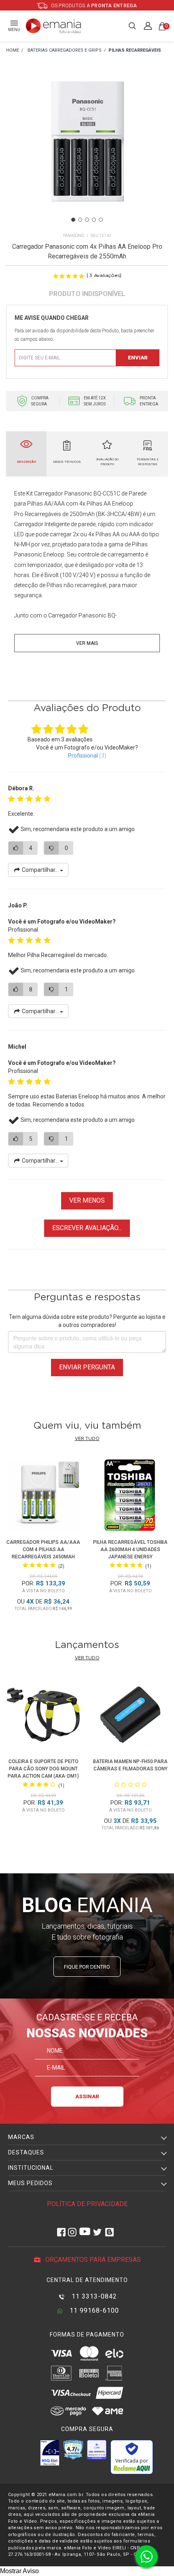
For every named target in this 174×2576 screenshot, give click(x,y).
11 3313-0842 (93, 2296)
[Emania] (54, 26)
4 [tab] (94, 220)
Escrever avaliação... (87, 1228)
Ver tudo (87, 1439)
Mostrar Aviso (19, 2571)
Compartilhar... (40, 870)
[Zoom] (87, 152)
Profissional (83, 756)
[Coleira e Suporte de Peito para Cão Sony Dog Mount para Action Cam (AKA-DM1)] (44, 1716)
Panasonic (74, 236)
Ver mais (87, 643)
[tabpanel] (87, 153)
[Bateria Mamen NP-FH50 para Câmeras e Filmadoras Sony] (131, 1716)
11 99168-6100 (93, 2310)
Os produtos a (93, 6)
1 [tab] (73, 220)
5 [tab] (101, 220)
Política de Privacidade (87, 2204)
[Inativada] (50, 2453)
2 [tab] (80, 220)
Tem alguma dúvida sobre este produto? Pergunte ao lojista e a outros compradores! (87, 1321)
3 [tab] (87, 220)
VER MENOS (87, 1200)
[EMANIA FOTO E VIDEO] (13, 51)
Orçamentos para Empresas (92, 2260)
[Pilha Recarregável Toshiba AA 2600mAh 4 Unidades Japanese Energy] (130, 1497)
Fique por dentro (87, 1967)
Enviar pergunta (87, 1367)
